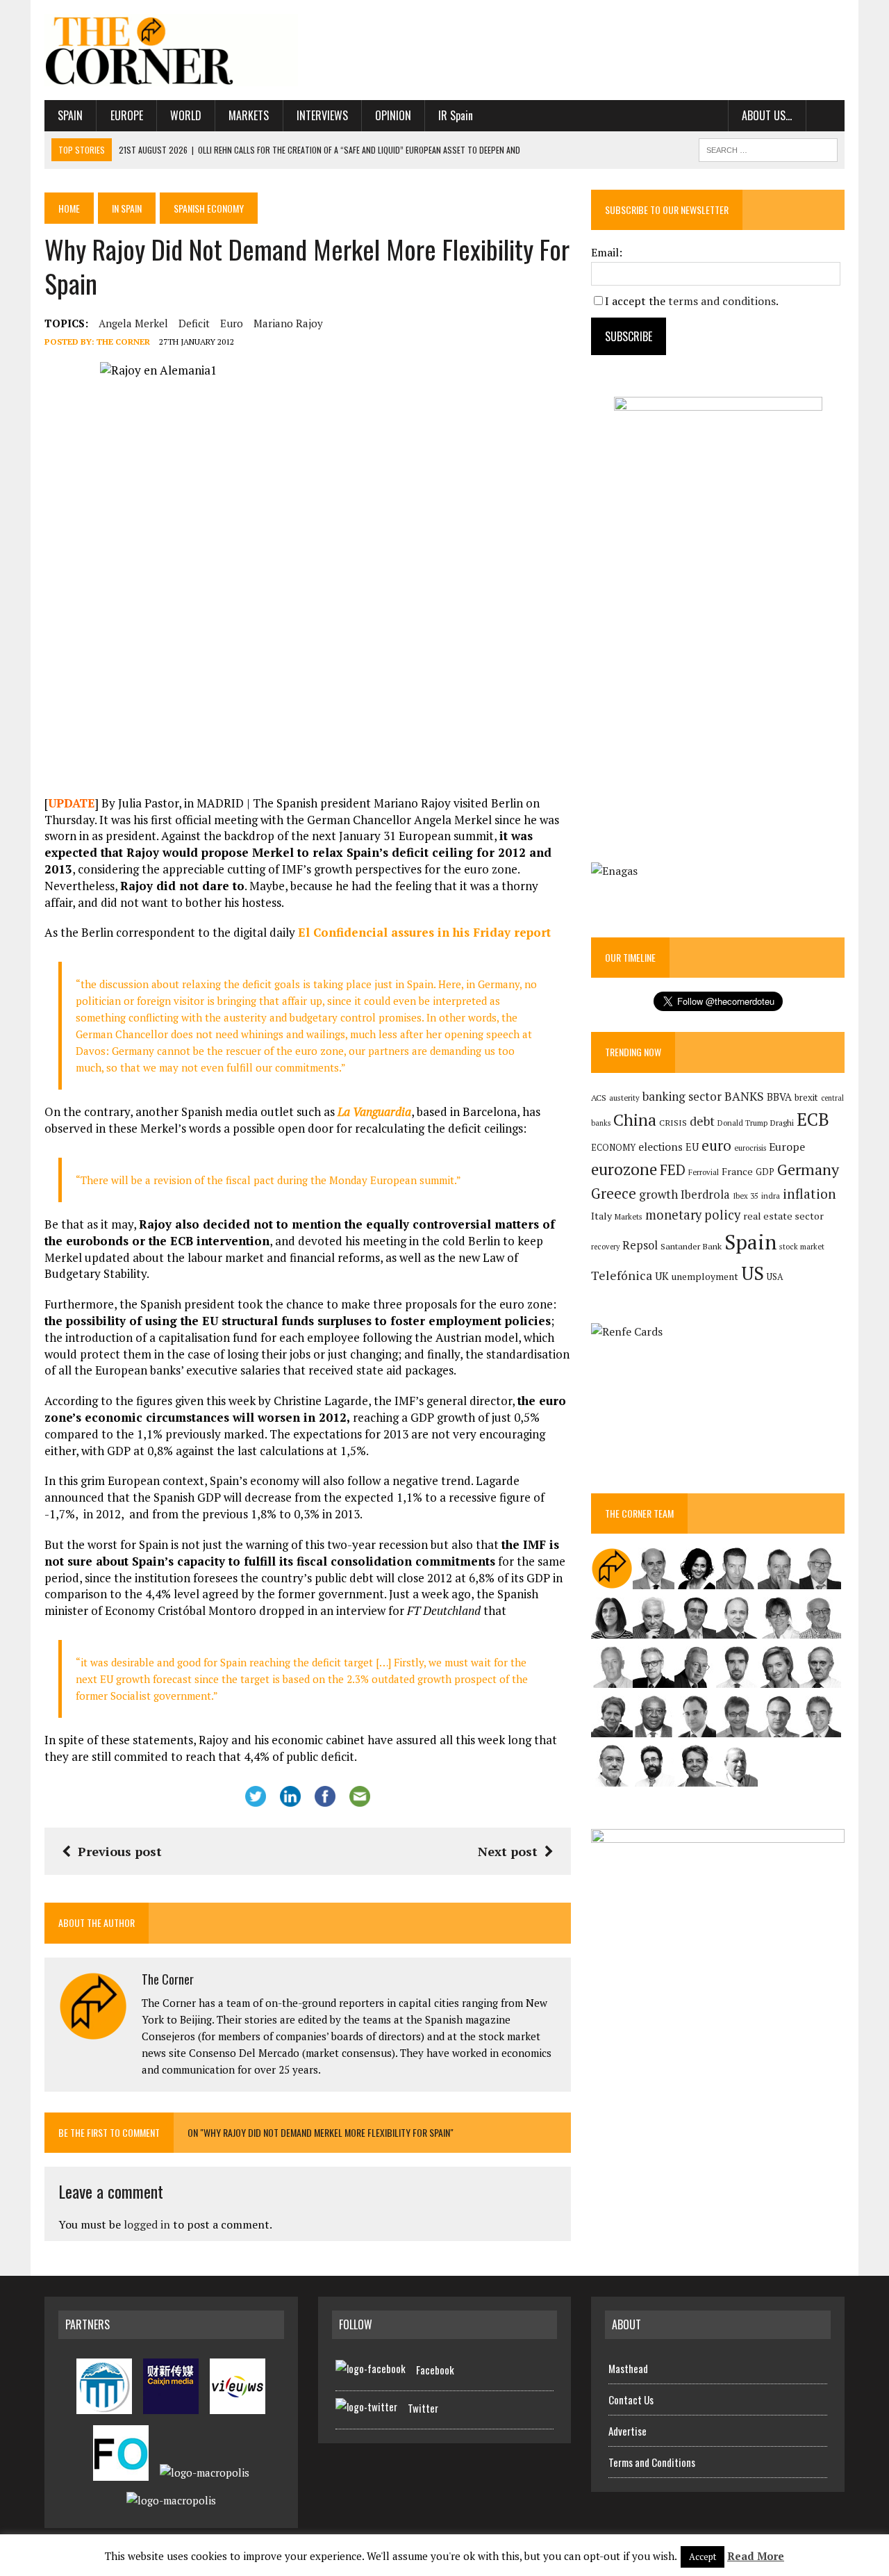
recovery (605, 1247)
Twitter (423, 2408)
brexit (806, 1097)
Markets (249, 115)
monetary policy (693, 1215)
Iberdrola (705, 1195)
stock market (802, 1246)
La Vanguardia (374, 1111)
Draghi (782, 1122)
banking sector (682, 1096)
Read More (756, 2556)
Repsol (640, 1245)
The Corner (123, 342)
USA (775, 1277)
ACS (599, 1098)
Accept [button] (703, 2557)
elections (660, 1147)
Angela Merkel (133, 323)
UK (662, 1276)
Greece (614, 1193)
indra (771, 1196)
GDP (765, 1172)
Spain (70, 115)
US (753, 1273)
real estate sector (783, 1216)
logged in (147, 2224)
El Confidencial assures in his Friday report (424, 932)
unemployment (705, 1277)
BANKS (744, 1096)
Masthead (628, 2368)
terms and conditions (722, 301)
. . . (825, 115)
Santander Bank (691, 1246)
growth (658, 1194)
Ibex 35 (746, 1196)
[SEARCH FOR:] (768, 148)
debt (702, 1121)
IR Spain (456, 115)
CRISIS (673, 1123)
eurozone (624, 1169)
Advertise (628, 2431)
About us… (767, 115)
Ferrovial (704, 1172)
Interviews (322, 115)
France (737, 1171)
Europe (127, 115)
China (635, 1120)
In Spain (127, 208)
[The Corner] (171, 50)
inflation (809, 1194)
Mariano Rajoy (288, 323)
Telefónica (622, 1275)
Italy (601, 1216)
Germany (808, 1169)
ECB (813, 1119)
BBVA (779, 1097)
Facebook (435, 2370)
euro (232, 323)
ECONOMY (613, 1148)
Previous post (120, 1851)
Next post (508, 1851)
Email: (607, 252)
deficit (194, 323)
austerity (624, 1098)
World (186, 115)
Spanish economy (209, 208)
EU (692, 1147)
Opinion (393, 115)
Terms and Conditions (652, 2462)
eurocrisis (750, 1148)
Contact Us (631, 2399)
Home (69, 208)
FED (673, 1170)
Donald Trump (742, 1123)
